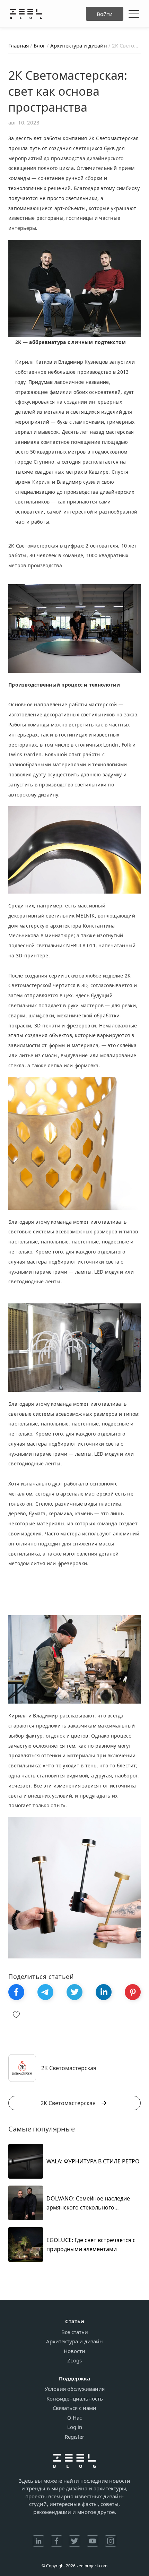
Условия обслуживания (75, 2389)
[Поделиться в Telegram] (45, 1992)
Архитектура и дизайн (74, 2341)
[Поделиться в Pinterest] (133, 1992)
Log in (75, 2427)
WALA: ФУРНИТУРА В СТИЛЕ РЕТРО (93, 2161)
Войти (105, 14)
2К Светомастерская (68, 2103)
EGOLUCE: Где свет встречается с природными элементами (91, 2245)
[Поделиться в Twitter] (74, 1992)
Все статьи (75, 2332)
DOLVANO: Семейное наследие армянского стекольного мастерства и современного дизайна (88, 2203)
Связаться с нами (74, 2408)
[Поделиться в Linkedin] (104, 1992)
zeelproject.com (92, 2566)
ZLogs (74, 2360)
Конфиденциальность (75, 2399)
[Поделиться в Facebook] (16, 1992)
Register (74, 2437)
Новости (74, 2351)
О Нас (74, 2418)
